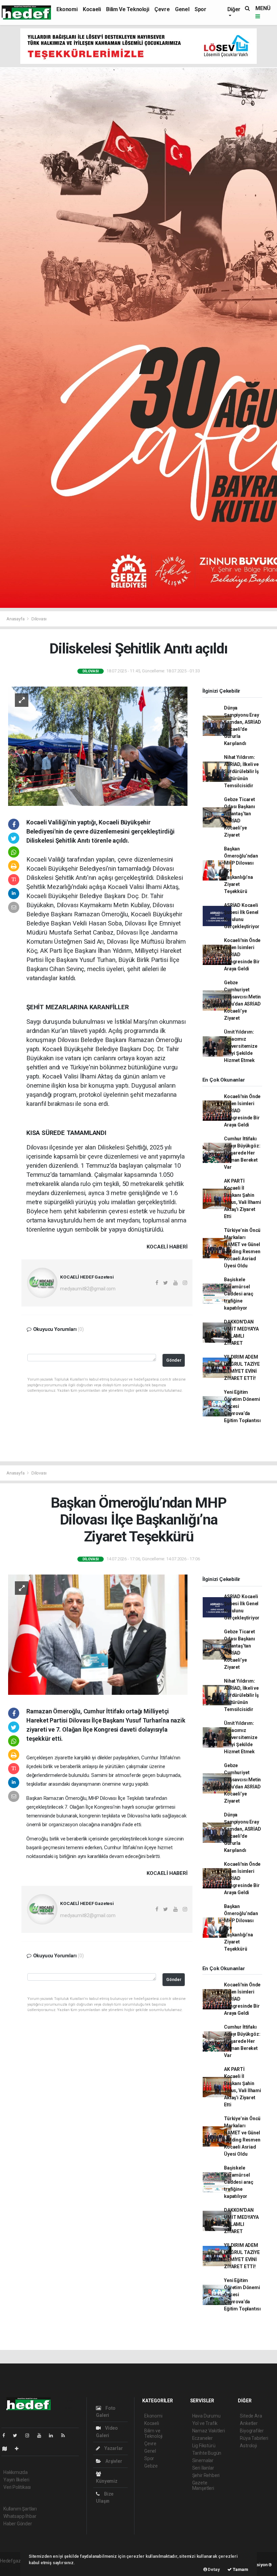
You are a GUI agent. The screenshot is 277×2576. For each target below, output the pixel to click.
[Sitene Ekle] (19, 2449)
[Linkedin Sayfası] (54, 2435)
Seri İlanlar (203, 2468)
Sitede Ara (251, 2416)
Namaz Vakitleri (209, 2431)
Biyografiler (252, 2431)
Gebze (151, 2466)
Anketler (249, 2423)
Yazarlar (113, 2448)
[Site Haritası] (7, 2449)
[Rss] (66, 2435)
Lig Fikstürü (204, 2446)
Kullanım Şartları (20, 2509)
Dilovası (39, 619)
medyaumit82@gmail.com (88, 1289)
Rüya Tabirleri (254, 2438)
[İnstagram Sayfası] (30, 2435)
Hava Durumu (206, 2416)
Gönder (174, 1360)
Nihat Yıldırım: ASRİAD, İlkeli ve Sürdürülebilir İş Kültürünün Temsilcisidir (241, 771)
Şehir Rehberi (206, 2475)
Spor (200, 9)
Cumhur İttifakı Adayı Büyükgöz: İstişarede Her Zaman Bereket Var (242, 1153)
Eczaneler (203, 2438)
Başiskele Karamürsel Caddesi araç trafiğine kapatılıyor (239, 1294)
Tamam (240, 2569)
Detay (213, 2569)
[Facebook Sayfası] (6, 2435)
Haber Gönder (18, 2524)
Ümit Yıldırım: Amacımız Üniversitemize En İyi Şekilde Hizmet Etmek (241, 1046)
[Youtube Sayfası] (42, 2435)
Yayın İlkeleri (16, 2480)
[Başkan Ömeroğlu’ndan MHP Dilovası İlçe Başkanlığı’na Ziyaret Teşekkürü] (98, 1634)
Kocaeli (92, 9)
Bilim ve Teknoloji (128, 9)
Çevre (162, 9)
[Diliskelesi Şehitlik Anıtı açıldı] (98, 746)
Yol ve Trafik (205, 2423)
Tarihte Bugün (207, 2453)
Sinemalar (203, 2460)
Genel (182, 9)
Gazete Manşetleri (203, 2485)
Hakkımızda (16, 2472)
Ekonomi (67, 9)
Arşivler (113, 2461)
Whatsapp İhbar (20, 2516)
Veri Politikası (17, 2487)
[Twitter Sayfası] (18, 2435)
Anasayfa (16, 619)
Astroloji (248, 2446)
